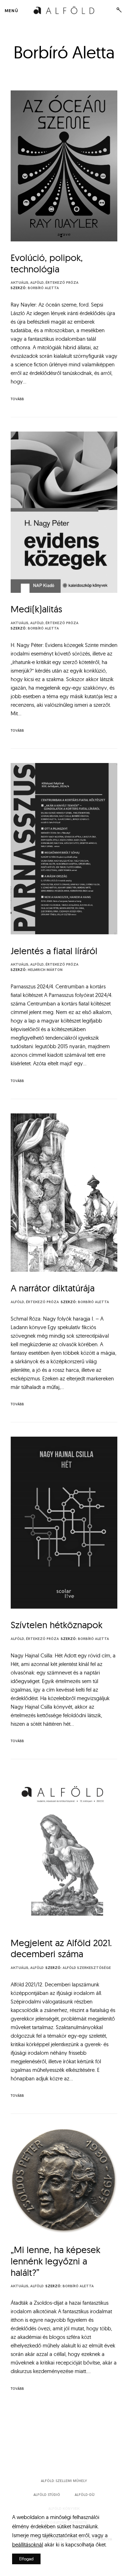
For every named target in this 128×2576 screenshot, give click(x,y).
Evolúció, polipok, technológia (47, 263)
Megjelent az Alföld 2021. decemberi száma (61, 1948)
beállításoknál (28, 2544)
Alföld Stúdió (47, 2495)
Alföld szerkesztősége (87, 1968)
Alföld (37, 283)
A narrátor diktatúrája (53, 1288)
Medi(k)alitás (36, 609)
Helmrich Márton (45, 970)
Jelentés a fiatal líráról (54, 951)
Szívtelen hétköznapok (57, 1625)
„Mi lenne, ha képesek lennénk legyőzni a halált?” (55, 2261)
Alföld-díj (85, 2495)
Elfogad (26, 2559)
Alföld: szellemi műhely (64, 2481)
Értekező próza (62, 283)
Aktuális (20, 283)
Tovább (17, 399)
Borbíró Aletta (43, 288)
